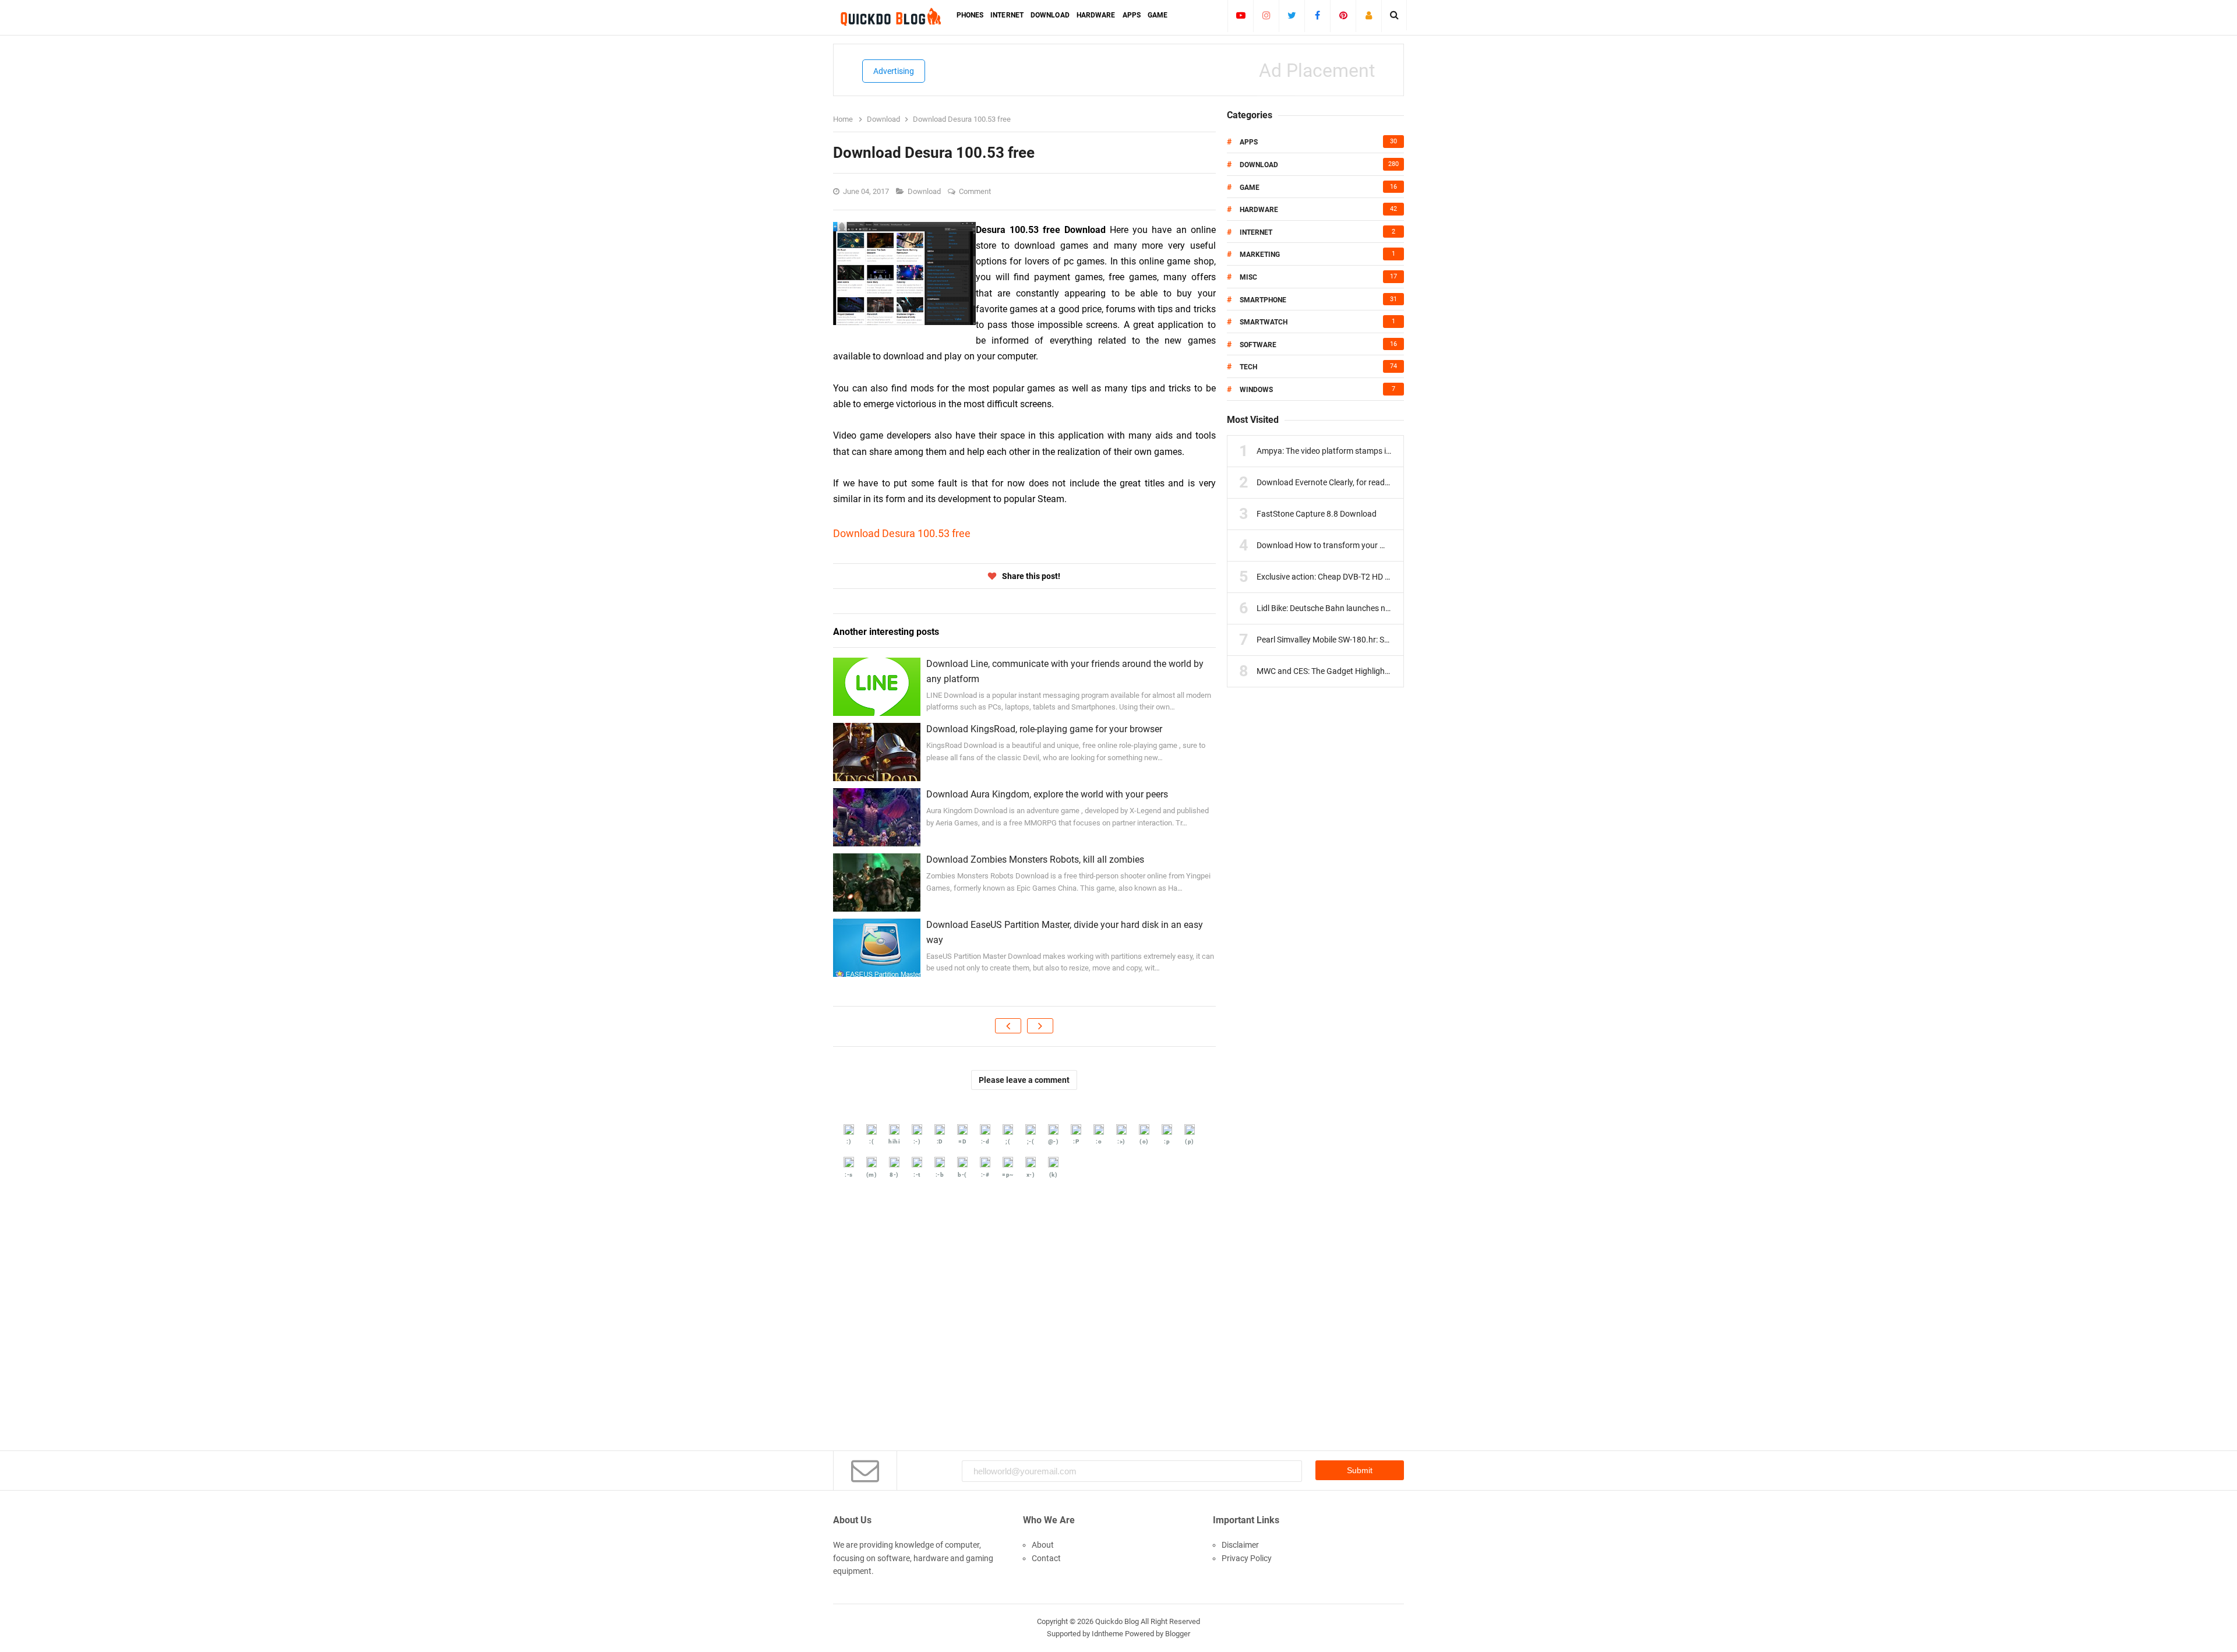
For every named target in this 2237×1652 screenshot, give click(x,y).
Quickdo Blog (1117, 1621)
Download (925, 191)
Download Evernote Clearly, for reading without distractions (1363, 482)
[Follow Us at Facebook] (1317, 15)
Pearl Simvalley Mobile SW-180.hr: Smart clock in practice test (1367, 640)
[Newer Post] (1008, 1026)
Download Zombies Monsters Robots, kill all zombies (1035, 859)
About (1043, 1545)
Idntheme (1107, 1634)
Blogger (1178, 1634)
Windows (1256, 390)
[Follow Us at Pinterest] (1343, 15)
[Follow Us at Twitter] (1292, 15)
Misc (1248, 277)
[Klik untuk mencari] (1394, 15)
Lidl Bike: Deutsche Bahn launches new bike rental (1346, 608)
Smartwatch (1264, 322)
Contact (1046, 1558)
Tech (1248, 367)
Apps (1249, 142)
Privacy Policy (1247, 1558)
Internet (1256, 232)
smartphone (1263, 300)
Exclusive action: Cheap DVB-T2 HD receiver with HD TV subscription (1379, 577)
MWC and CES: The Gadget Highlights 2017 (1334, 671)
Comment (976, 191)
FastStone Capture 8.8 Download (1317, 514)
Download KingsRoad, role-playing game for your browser (1044, 729)
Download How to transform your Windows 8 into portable (1362, 545)
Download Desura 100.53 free (902, 533)
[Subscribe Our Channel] (1241, 15)
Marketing (1260, 255)
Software (1258, 345)
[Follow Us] (1369, 15)
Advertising (894, 71)
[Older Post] (1040, 1026)
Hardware (1259, 210)
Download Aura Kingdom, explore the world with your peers (1047, 794)
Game (1250, 188)
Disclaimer (1240, 1545)
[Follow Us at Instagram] (1266, 15)
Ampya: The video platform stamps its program (1341, 451)
